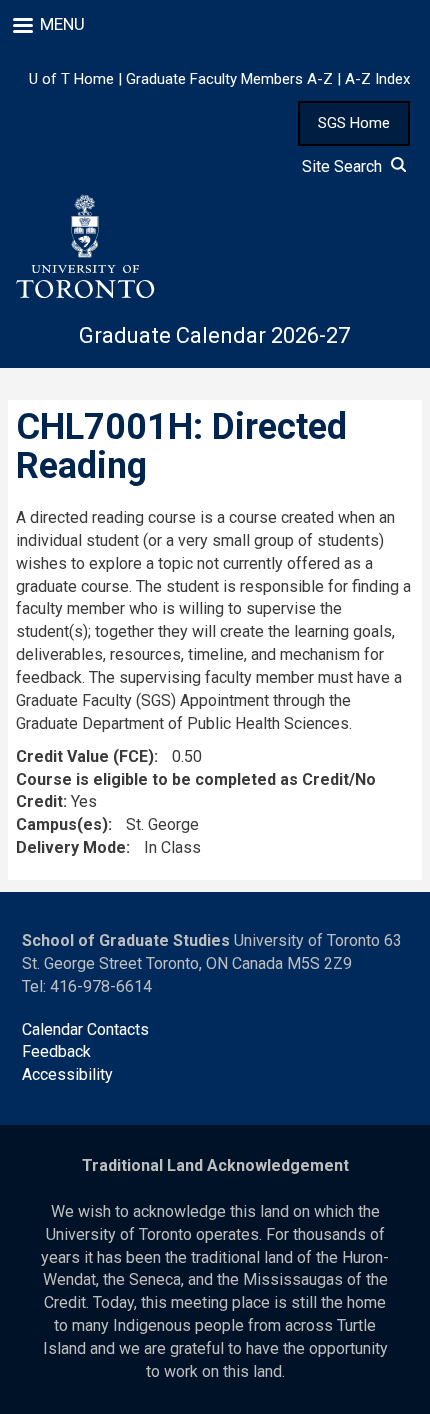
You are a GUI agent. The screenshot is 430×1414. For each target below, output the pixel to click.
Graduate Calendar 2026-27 (214, 335)
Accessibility (67, 1074)
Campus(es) (62, 824)
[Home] (84, 247)
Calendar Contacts (85, 1029)
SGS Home (354, 123)
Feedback (56, 1051)
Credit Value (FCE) (85, 756)
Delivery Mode (71, 847)
